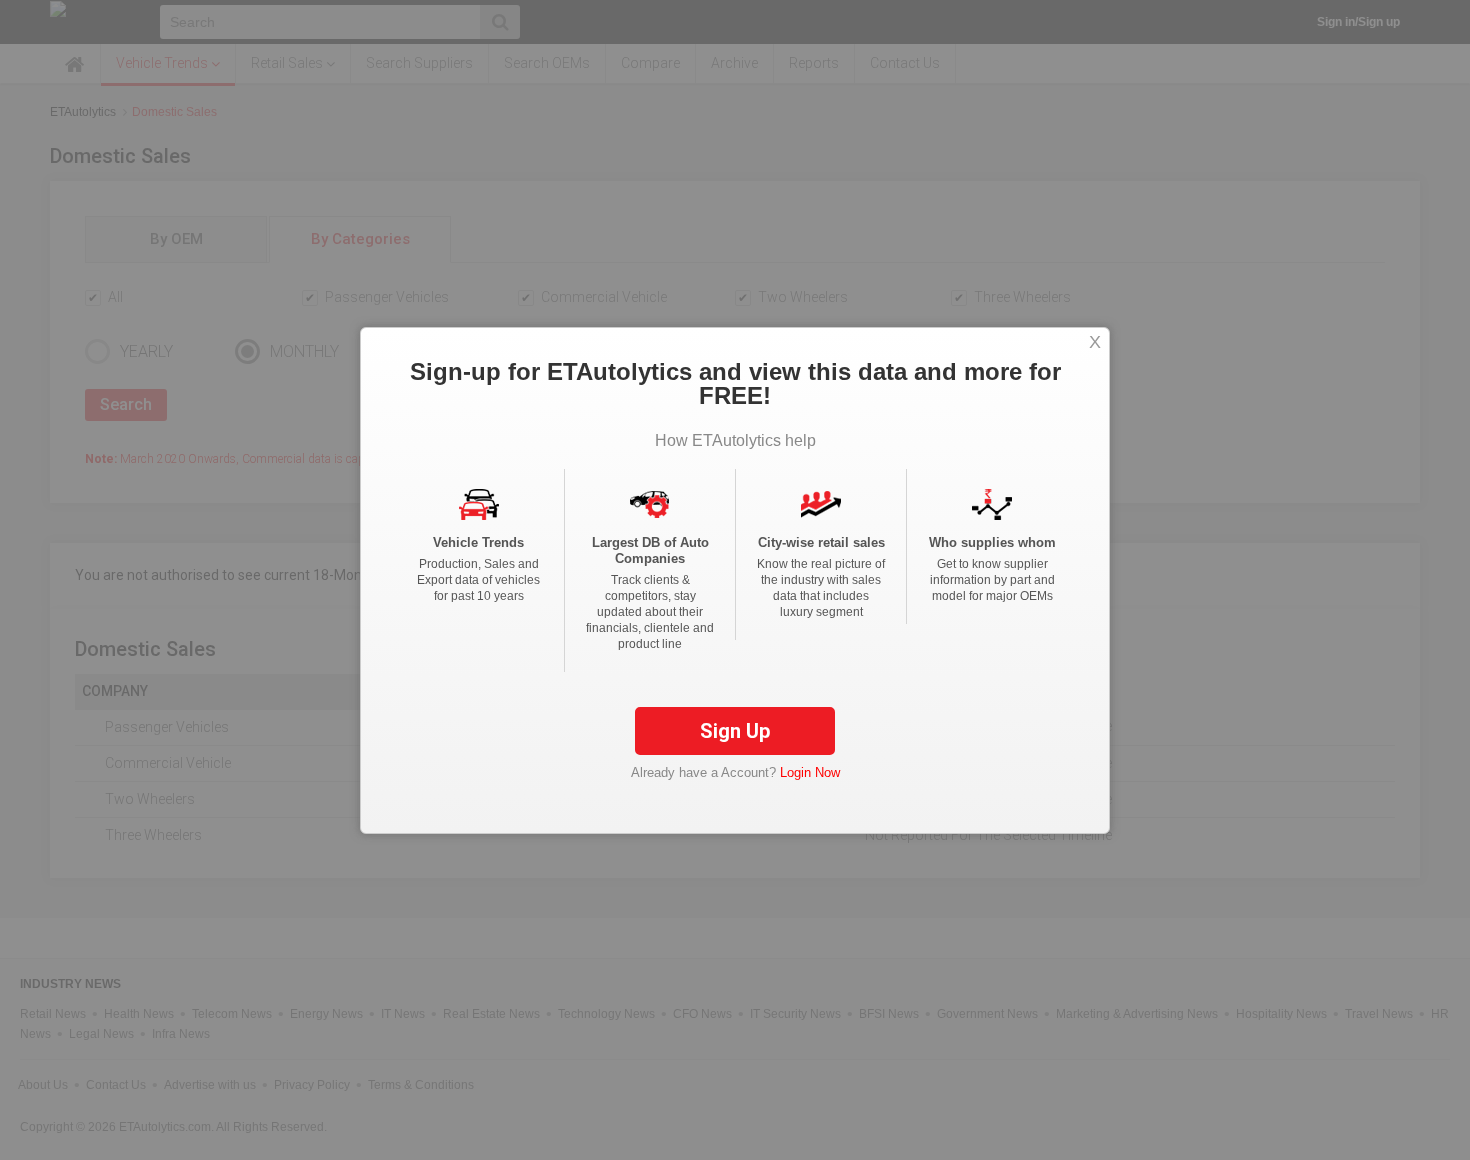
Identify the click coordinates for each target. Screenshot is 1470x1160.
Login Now (810, 772)
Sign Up (735, 731)
